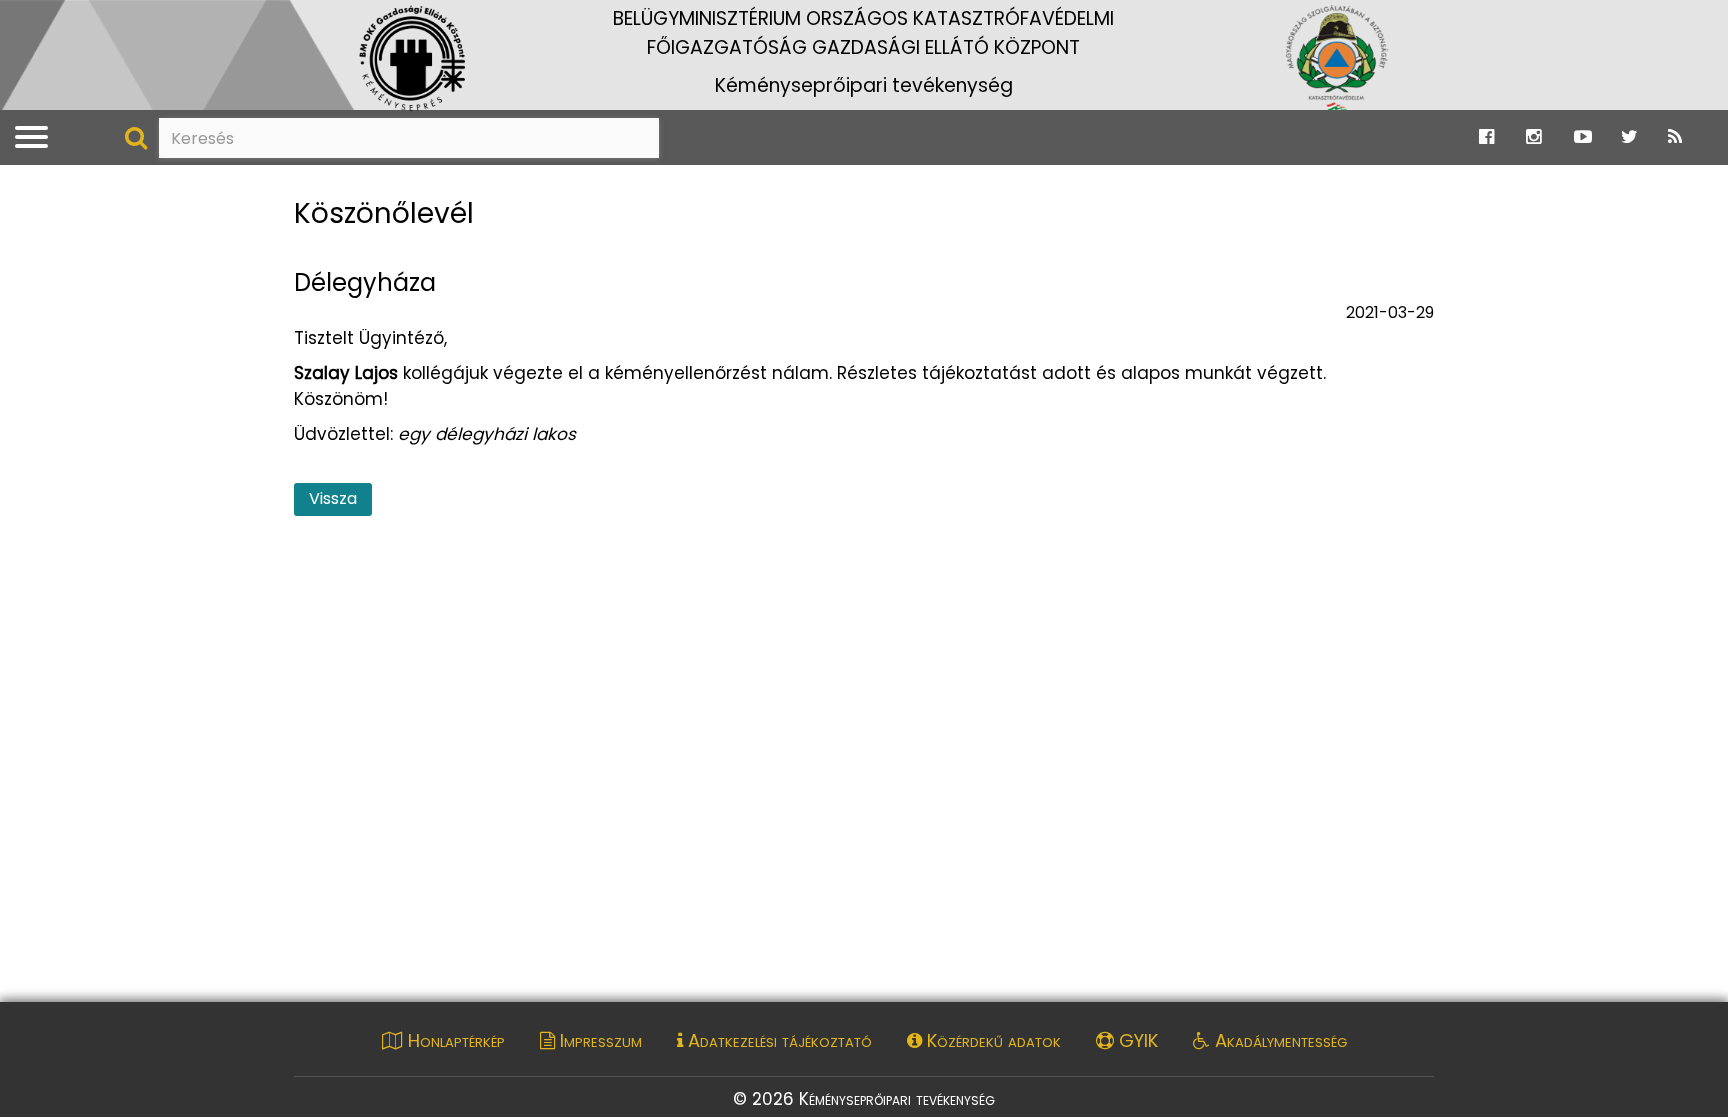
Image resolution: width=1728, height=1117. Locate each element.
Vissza (333, 498)
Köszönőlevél (384, 214)
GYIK (1136, 1040)
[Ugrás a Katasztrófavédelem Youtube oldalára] (1583, 137)
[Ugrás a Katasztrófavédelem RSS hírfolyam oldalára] (1675, 137)
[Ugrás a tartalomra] (35, 20)
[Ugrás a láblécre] (57, 20)
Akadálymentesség (1278, 1040)
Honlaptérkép (454, 1040)
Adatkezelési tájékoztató (777, 1040)
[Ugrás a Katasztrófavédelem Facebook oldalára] (1486, 137)
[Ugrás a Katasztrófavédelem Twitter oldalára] (1629, 137)
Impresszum (598, 1040)
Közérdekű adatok (991, 1040)
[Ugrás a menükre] (13, 20)
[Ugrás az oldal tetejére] (306, 183)
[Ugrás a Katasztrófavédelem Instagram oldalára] (1533, 137)
